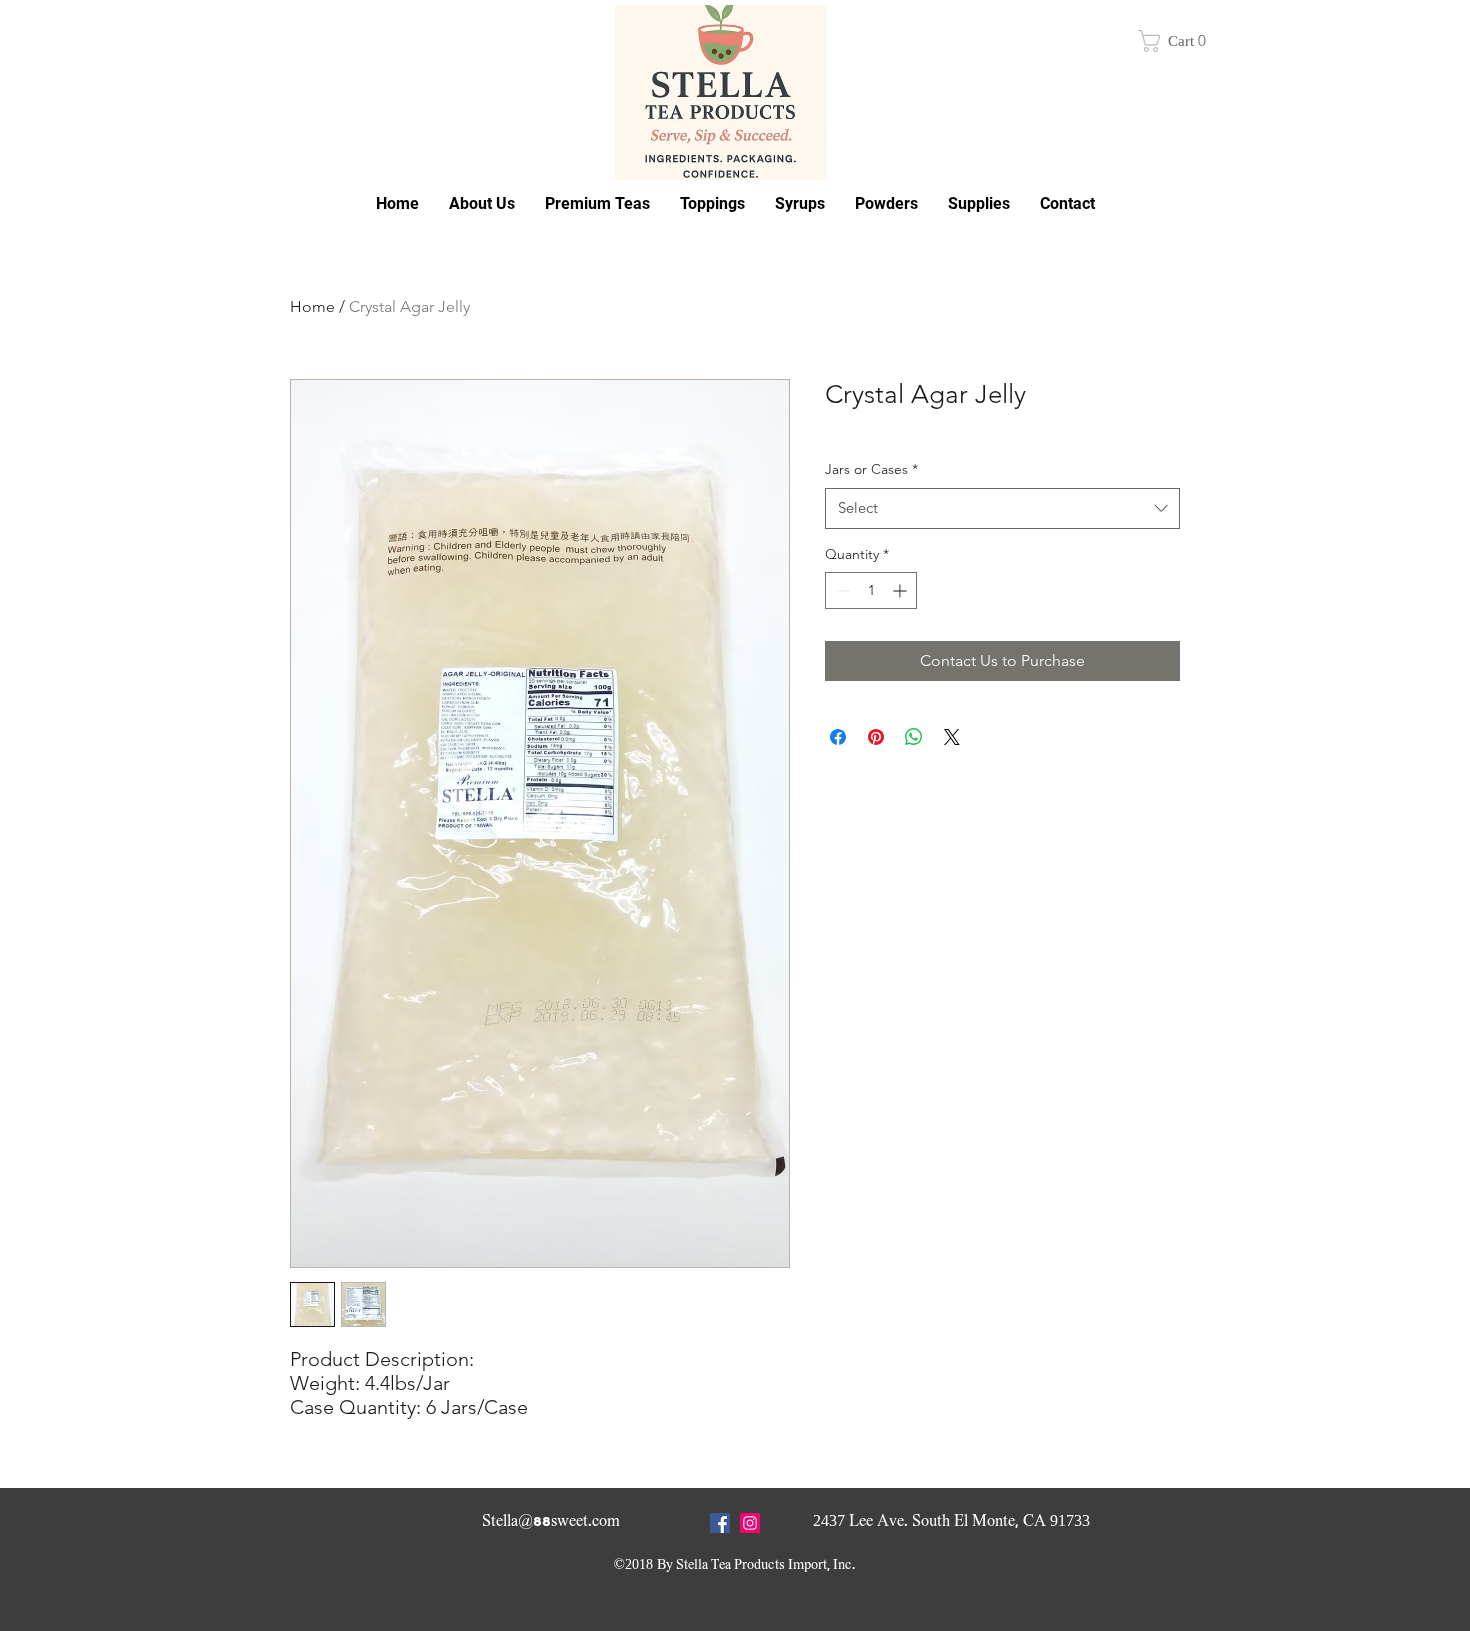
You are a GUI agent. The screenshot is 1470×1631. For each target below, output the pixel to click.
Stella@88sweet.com (551, 1521)
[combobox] (1002, 508)
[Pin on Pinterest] (876, 737)
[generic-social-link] (750, 1523)
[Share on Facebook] (838, 737)
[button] (1178, 41)
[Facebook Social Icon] (720, 1523)
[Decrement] (840, 590)
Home (312, 306)
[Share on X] (952, 737)
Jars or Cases (871, 469)
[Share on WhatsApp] (914, 737)
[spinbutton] (871, 590)
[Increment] (901, 590)
